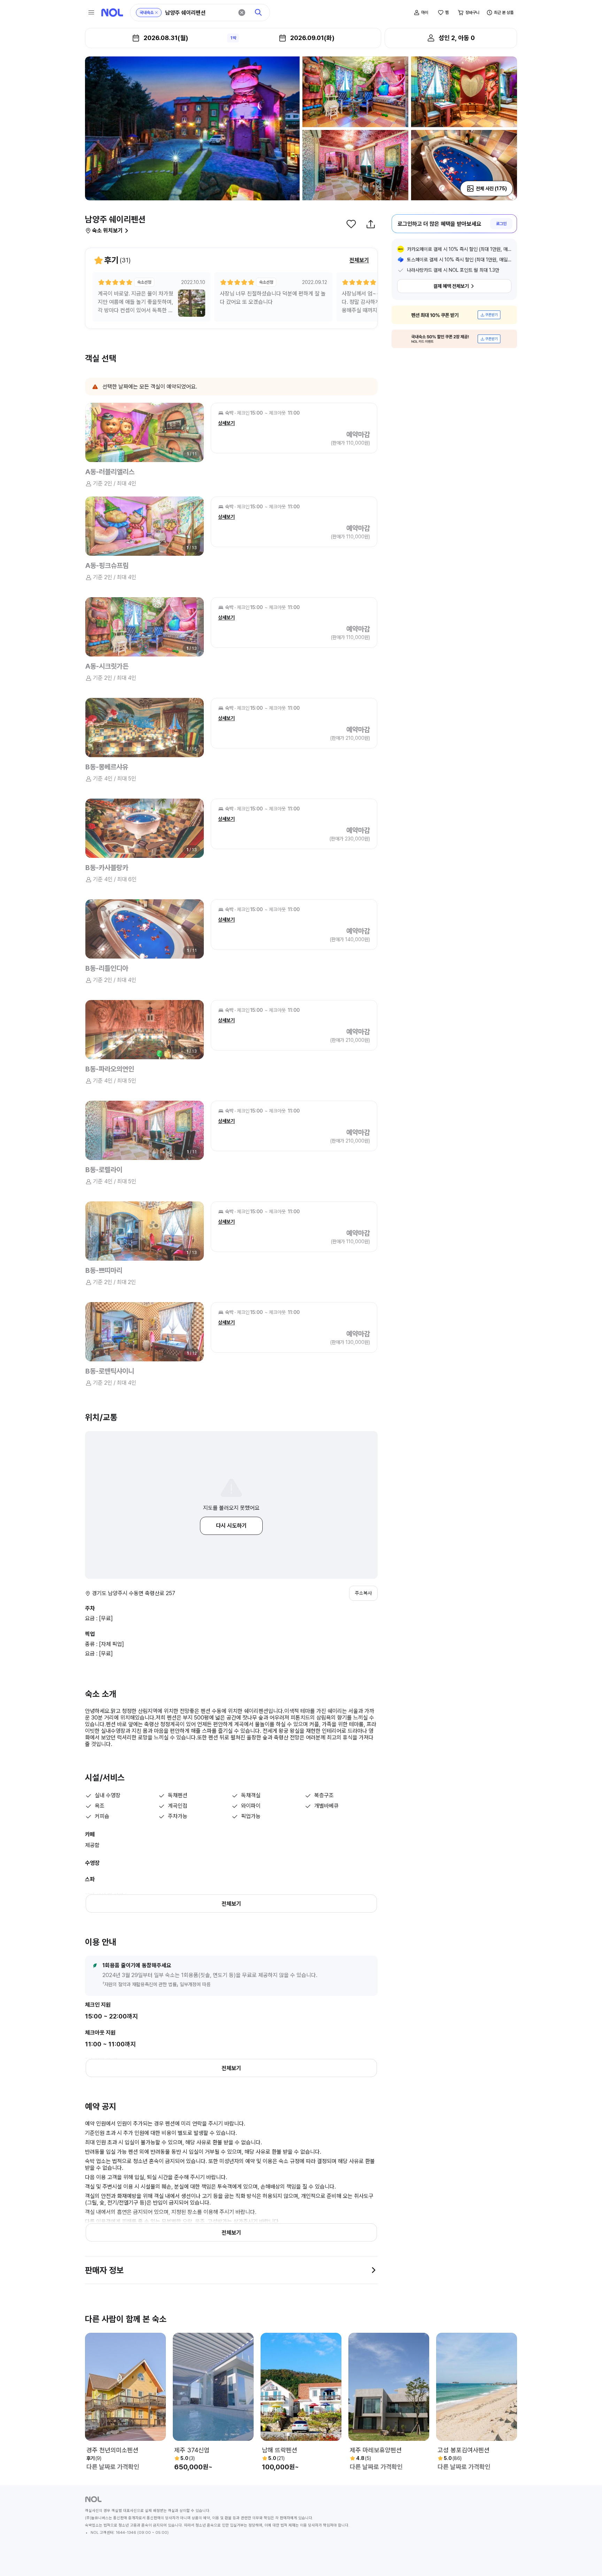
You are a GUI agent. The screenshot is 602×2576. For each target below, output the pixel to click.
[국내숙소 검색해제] (156, 13)
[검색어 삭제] (242, 13)
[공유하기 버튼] (371, 224)
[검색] (258, 13)
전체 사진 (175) (491, 189)
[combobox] (199, 13)
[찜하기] (351, 224)
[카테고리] (91, 13)
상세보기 (226, 423)
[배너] (454, 315)
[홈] (112, 13)
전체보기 (359, 260)
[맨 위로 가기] (585, 2559)
